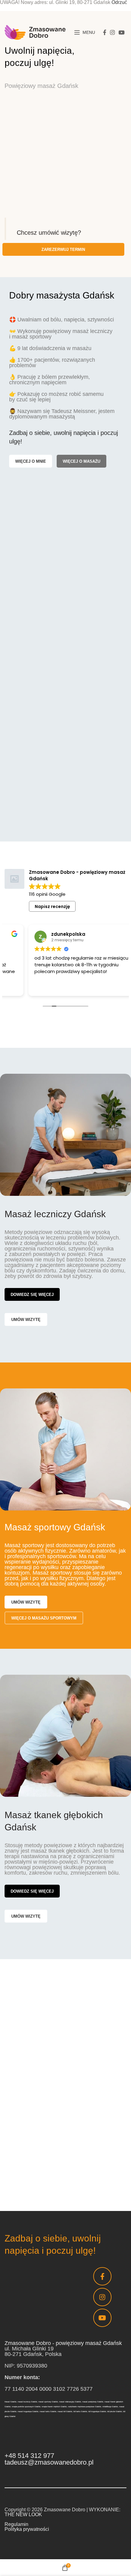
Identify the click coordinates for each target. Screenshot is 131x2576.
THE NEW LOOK (23, 2514)
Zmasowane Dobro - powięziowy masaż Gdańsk (63, 2343)
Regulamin (16, 2524)
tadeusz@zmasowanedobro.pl (49, 2462)
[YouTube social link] (122, 32)
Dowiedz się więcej (32, 1295)
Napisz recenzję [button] (52, 906)
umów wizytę (26, 1320)
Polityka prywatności (27, 2529)
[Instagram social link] (112, 32)
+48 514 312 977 (29, 2456)
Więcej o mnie (31, 461)
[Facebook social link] (105, 32)
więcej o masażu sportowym (44, 1618)
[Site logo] (35, 32)
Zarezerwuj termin (63, 250)
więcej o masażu (81, 461)
